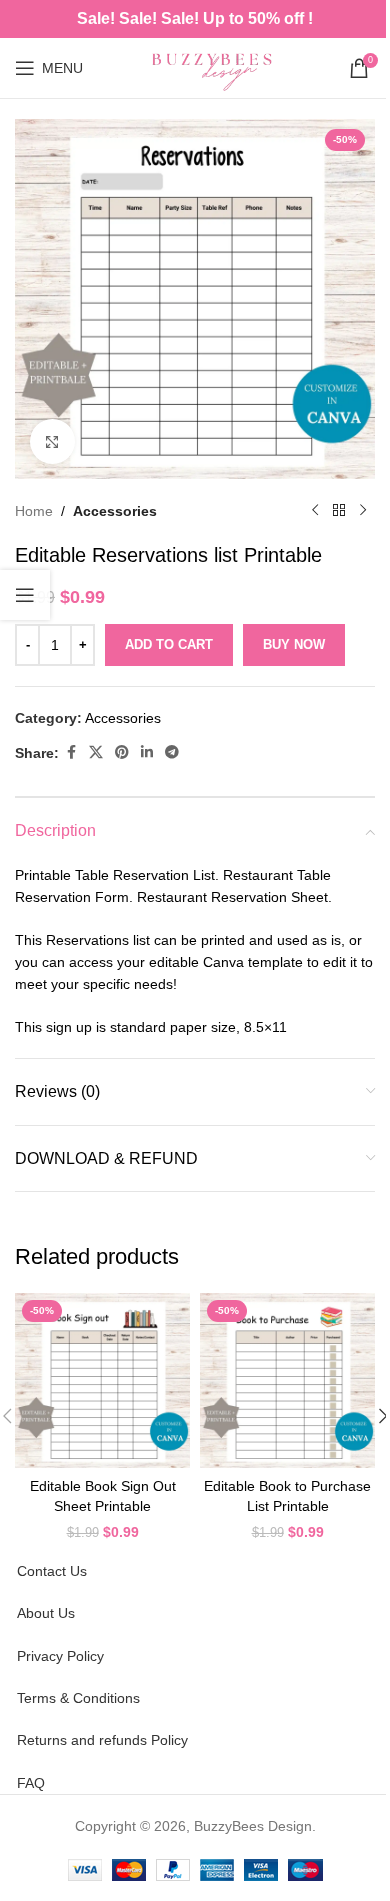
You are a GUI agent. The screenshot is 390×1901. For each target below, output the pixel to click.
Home (34, 511)
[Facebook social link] (71, 752)
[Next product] (363, 511)
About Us (46, 1613)
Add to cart (169, 644)
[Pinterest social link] (122, 752)
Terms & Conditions (78, 1698)
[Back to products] (339, 511)
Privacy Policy (60, 1656)
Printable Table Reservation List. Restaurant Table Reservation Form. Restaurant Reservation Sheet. (173, 886)
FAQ (31, 1783)
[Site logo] (216, 67)
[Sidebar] (25, 595)
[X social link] (96, 752)
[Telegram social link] (172, 752)
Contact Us (52, 1571)
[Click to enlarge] (52, 441)
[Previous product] (315, 511)
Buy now (294, 644)
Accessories (115, 511)
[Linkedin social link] (147, 752)
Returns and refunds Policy (102, 1740)
